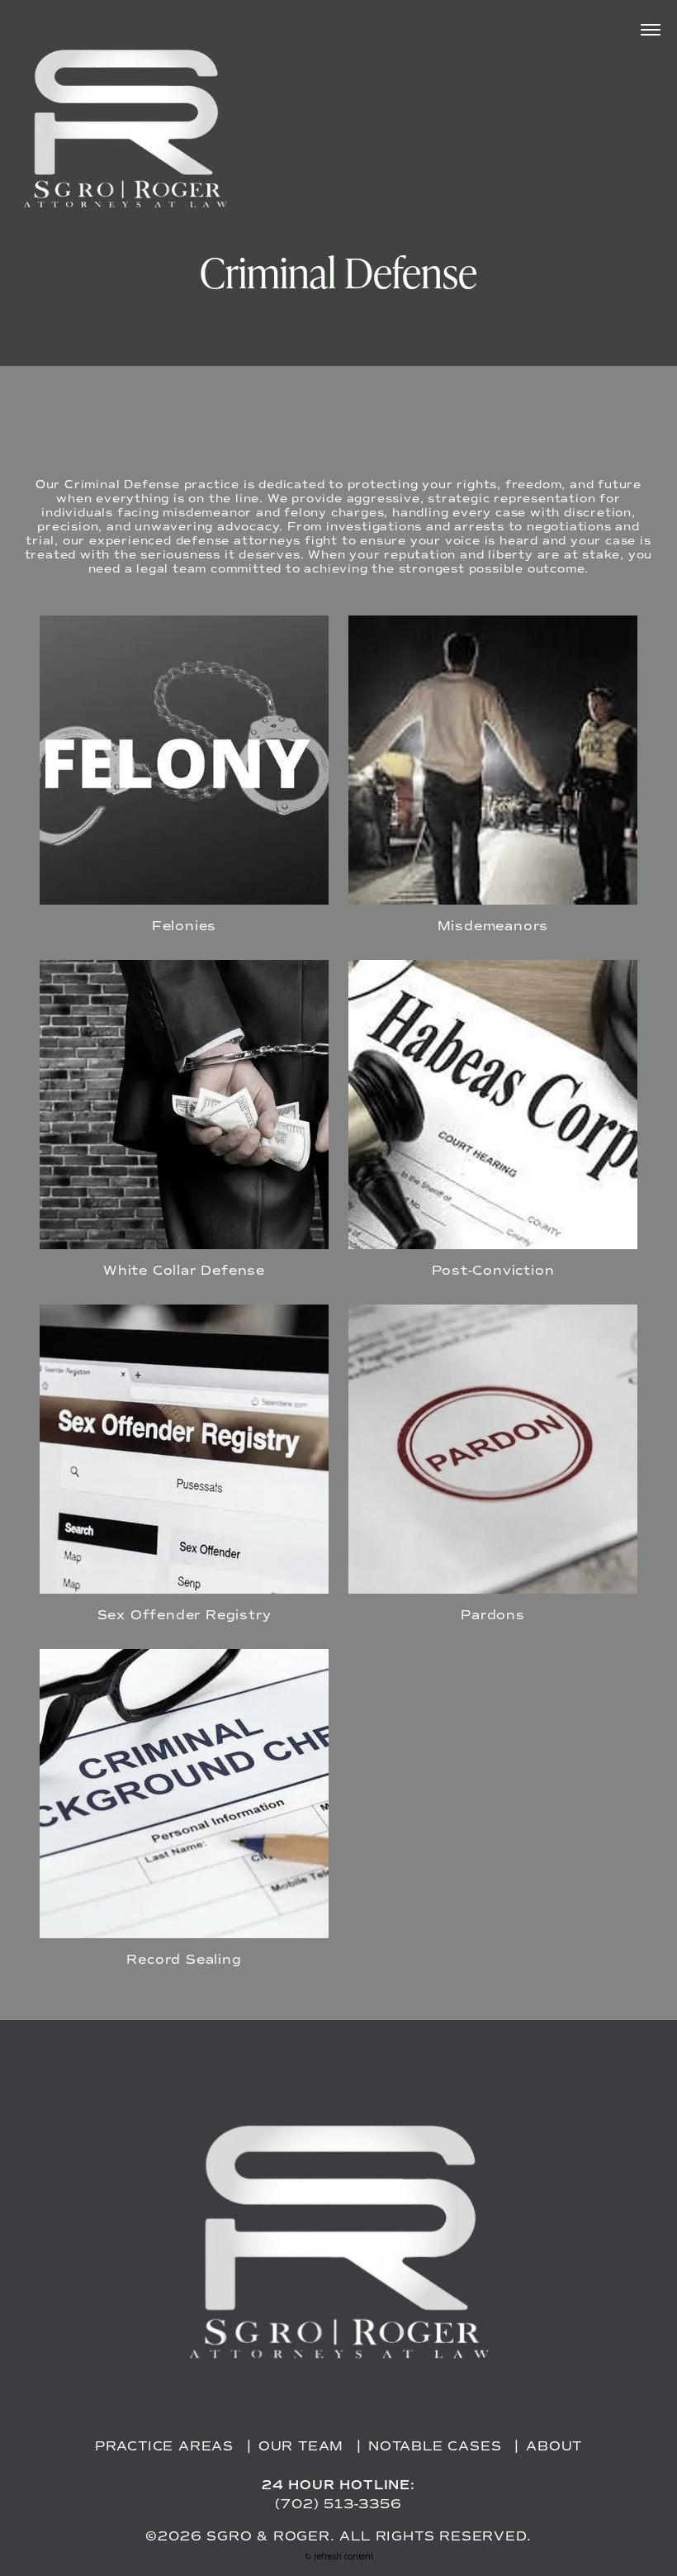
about (554, 2446)
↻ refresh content (339, 2556)
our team (301, 2446)
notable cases (435, 2446)
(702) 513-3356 (338, 2504)
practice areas (164, 2446)
